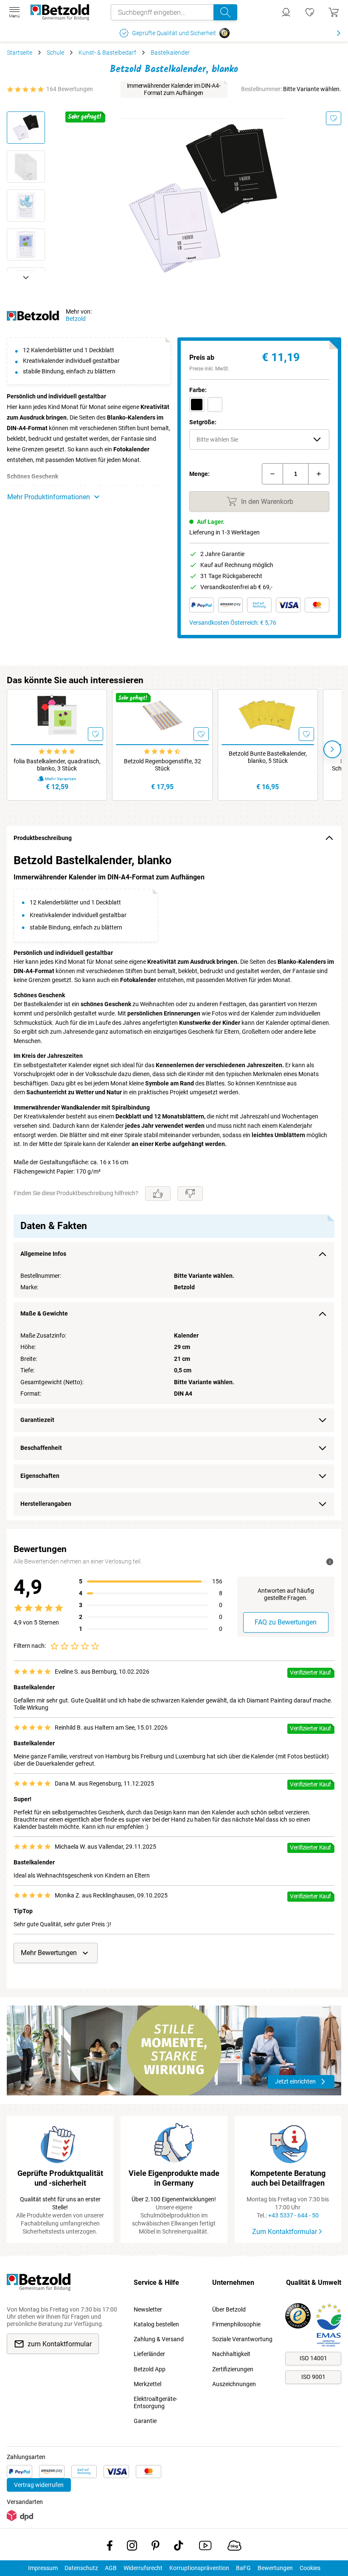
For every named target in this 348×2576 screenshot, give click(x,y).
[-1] (272, 474)
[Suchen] (225, 12)
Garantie (145, 2421)
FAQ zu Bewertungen (286, 1622)
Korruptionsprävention (199, 2568)
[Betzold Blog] (234, 2547)
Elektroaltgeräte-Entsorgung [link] (156, 2402)
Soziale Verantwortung (242, 2339)
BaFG (243, 2568)
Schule (55, 53)
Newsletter (148, 2309)
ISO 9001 (313, 2377)
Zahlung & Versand (159, 2339)
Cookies (310, 2568)
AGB (111, 2568)
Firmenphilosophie (236, 2324)
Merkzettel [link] (147, 2384)
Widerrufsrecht (143, 2568)
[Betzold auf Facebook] (110, 2547)
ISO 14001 (313, 2358)
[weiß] (215, 405)
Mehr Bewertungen (49, 1953)
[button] (259, 440)
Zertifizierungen (233, 2369)
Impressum (43, 2568)
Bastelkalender (170, 53)
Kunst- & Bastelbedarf (107, 53)
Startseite (20, 53)
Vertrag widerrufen (39, 2485)
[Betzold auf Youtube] (205, 2547)
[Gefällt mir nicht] (190, 1193)
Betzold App (150, 2369)
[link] (310, 12)
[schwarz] (197, 405)
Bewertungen (275, 2568)
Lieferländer (149, 2354)
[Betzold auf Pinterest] (156, 2547)
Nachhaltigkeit (231, 2354)
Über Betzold (229, 2309)
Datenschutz (81, 2568)
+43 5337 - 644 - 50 (293, 2215)
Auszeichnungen (234, 2384)
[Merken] (334, 118)
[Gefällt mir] (158, 1193)
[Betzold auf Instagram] (132, 2547)
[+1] (319, 474)
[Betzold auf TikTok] (178, 2547)
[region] (174, 1185)
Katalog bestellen (156, 2324)
